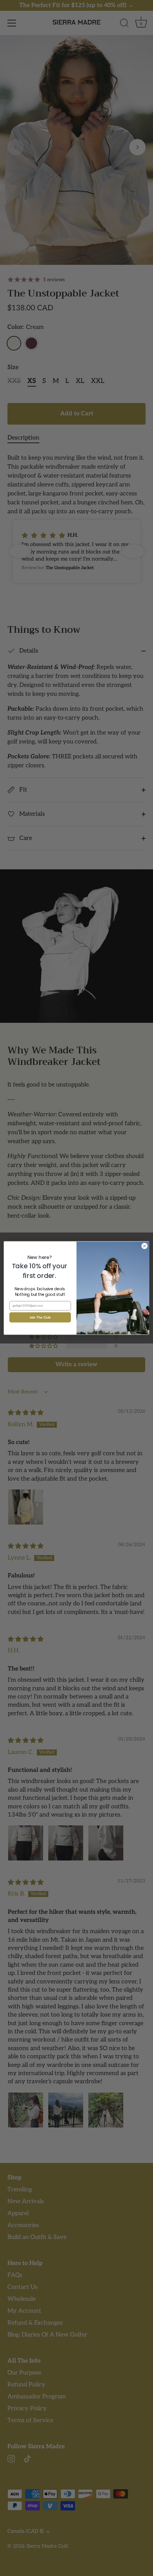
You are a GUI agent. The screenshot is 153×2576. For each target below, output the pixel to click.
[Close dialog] (144, 1246)
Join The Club (40, 1317)
